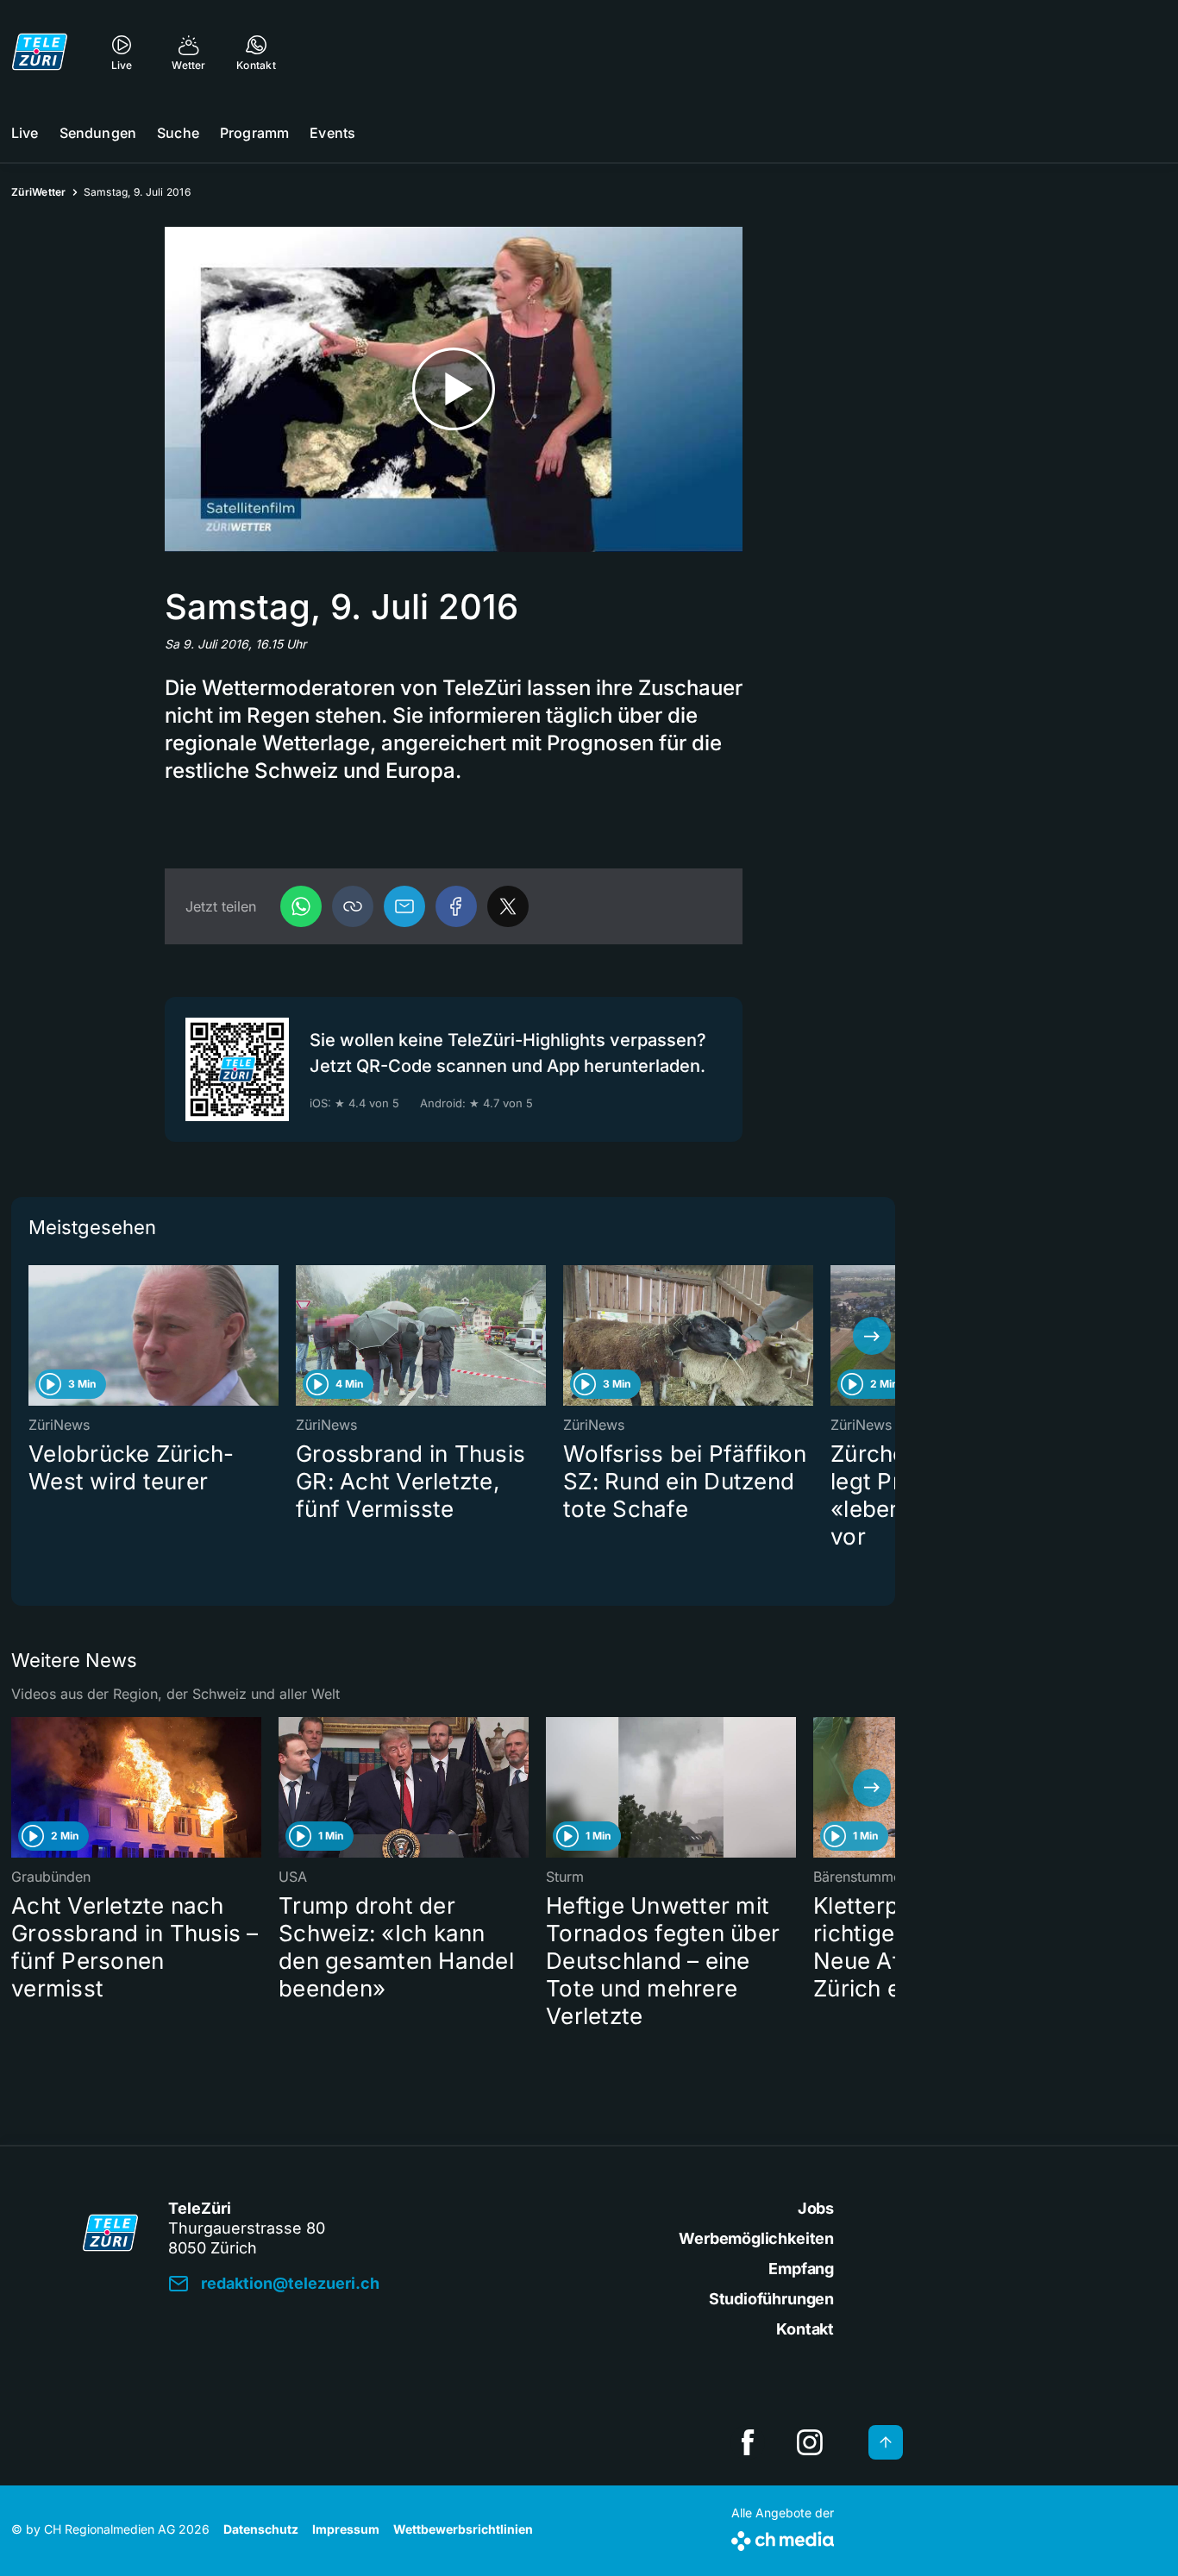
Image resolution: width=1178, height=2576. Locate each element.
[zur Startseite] (40, 52)
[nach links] (34, 1336)
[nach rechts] (872, 1336)
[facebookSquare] (748, 2442)
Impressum (346, 2529)
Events (332, 133)
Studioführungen (771, 2299)
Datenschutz (261, 2529)
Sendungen (98, 133)
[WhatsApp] (301, 906)
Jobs (816, 2208)
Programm (254, 133)
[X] (508, 906)
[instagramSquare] (810, 2442)
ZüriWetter (39, 192)
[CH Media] (783, 2538)
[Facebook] (456, 906)
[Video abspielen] (454, 389)
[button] (353, 906)
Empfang (801, 2269)
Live (25, 133)
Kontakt (805, 2329)
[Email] (404, 906)
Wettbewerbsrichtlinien (463, 2529)
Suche (178, 133)
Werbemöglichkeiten (756, 2238)
